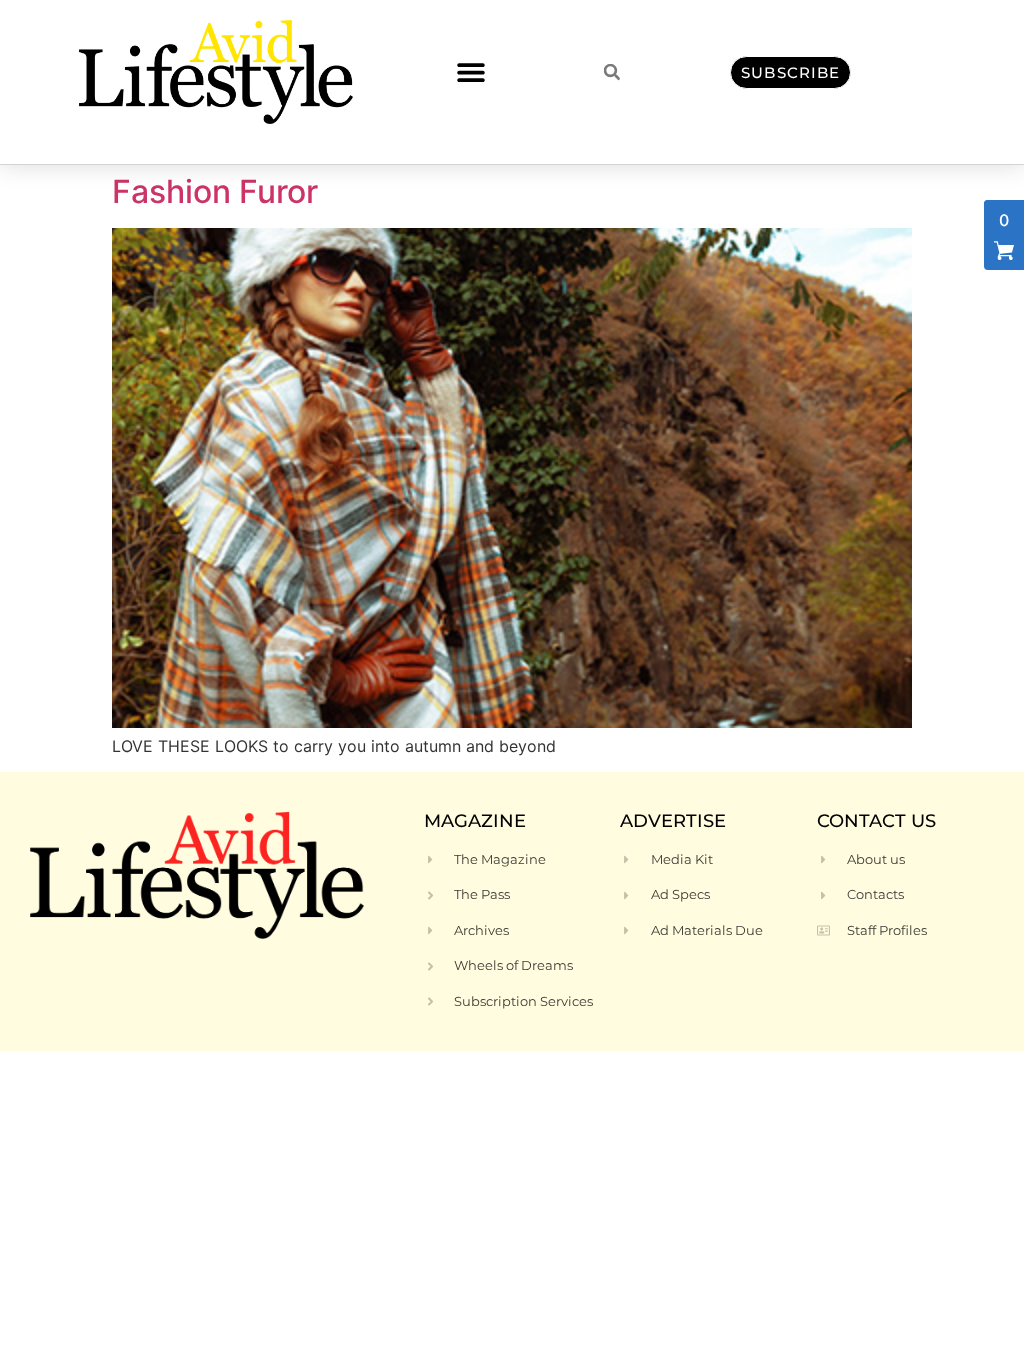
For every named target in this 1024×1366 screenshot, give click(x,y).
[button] (470, 72)
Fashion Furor (215, 191)
